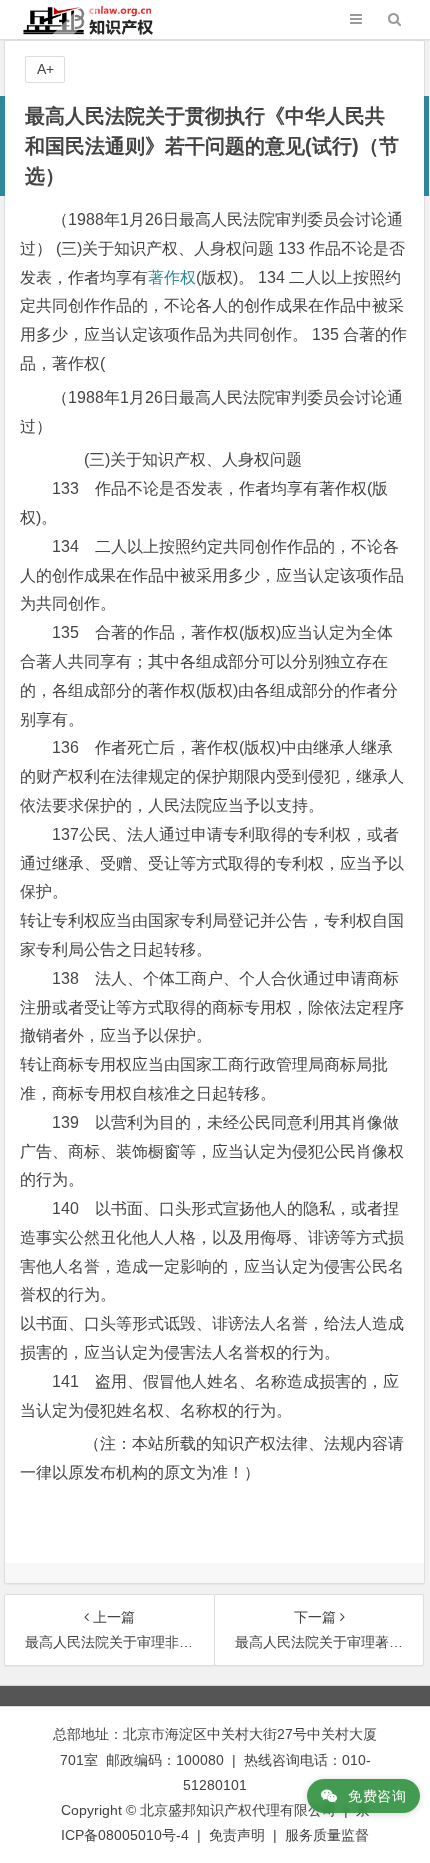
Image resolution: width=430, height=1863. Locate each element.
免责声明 (237, 1835)
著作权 (172, 277)
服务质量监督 (327, 1835)
